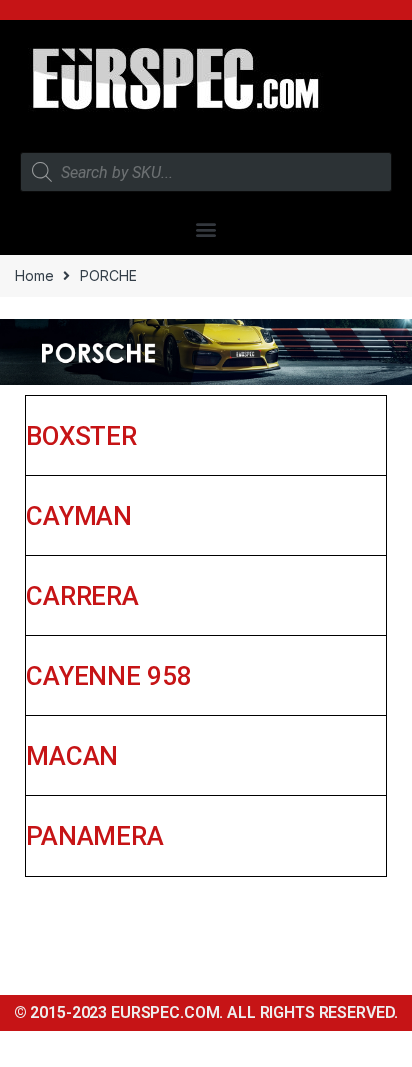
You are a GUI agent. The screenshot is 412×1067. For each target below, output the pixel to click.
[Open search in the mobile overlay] (206, 172)
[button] (206, 228)
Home (34, 275)
